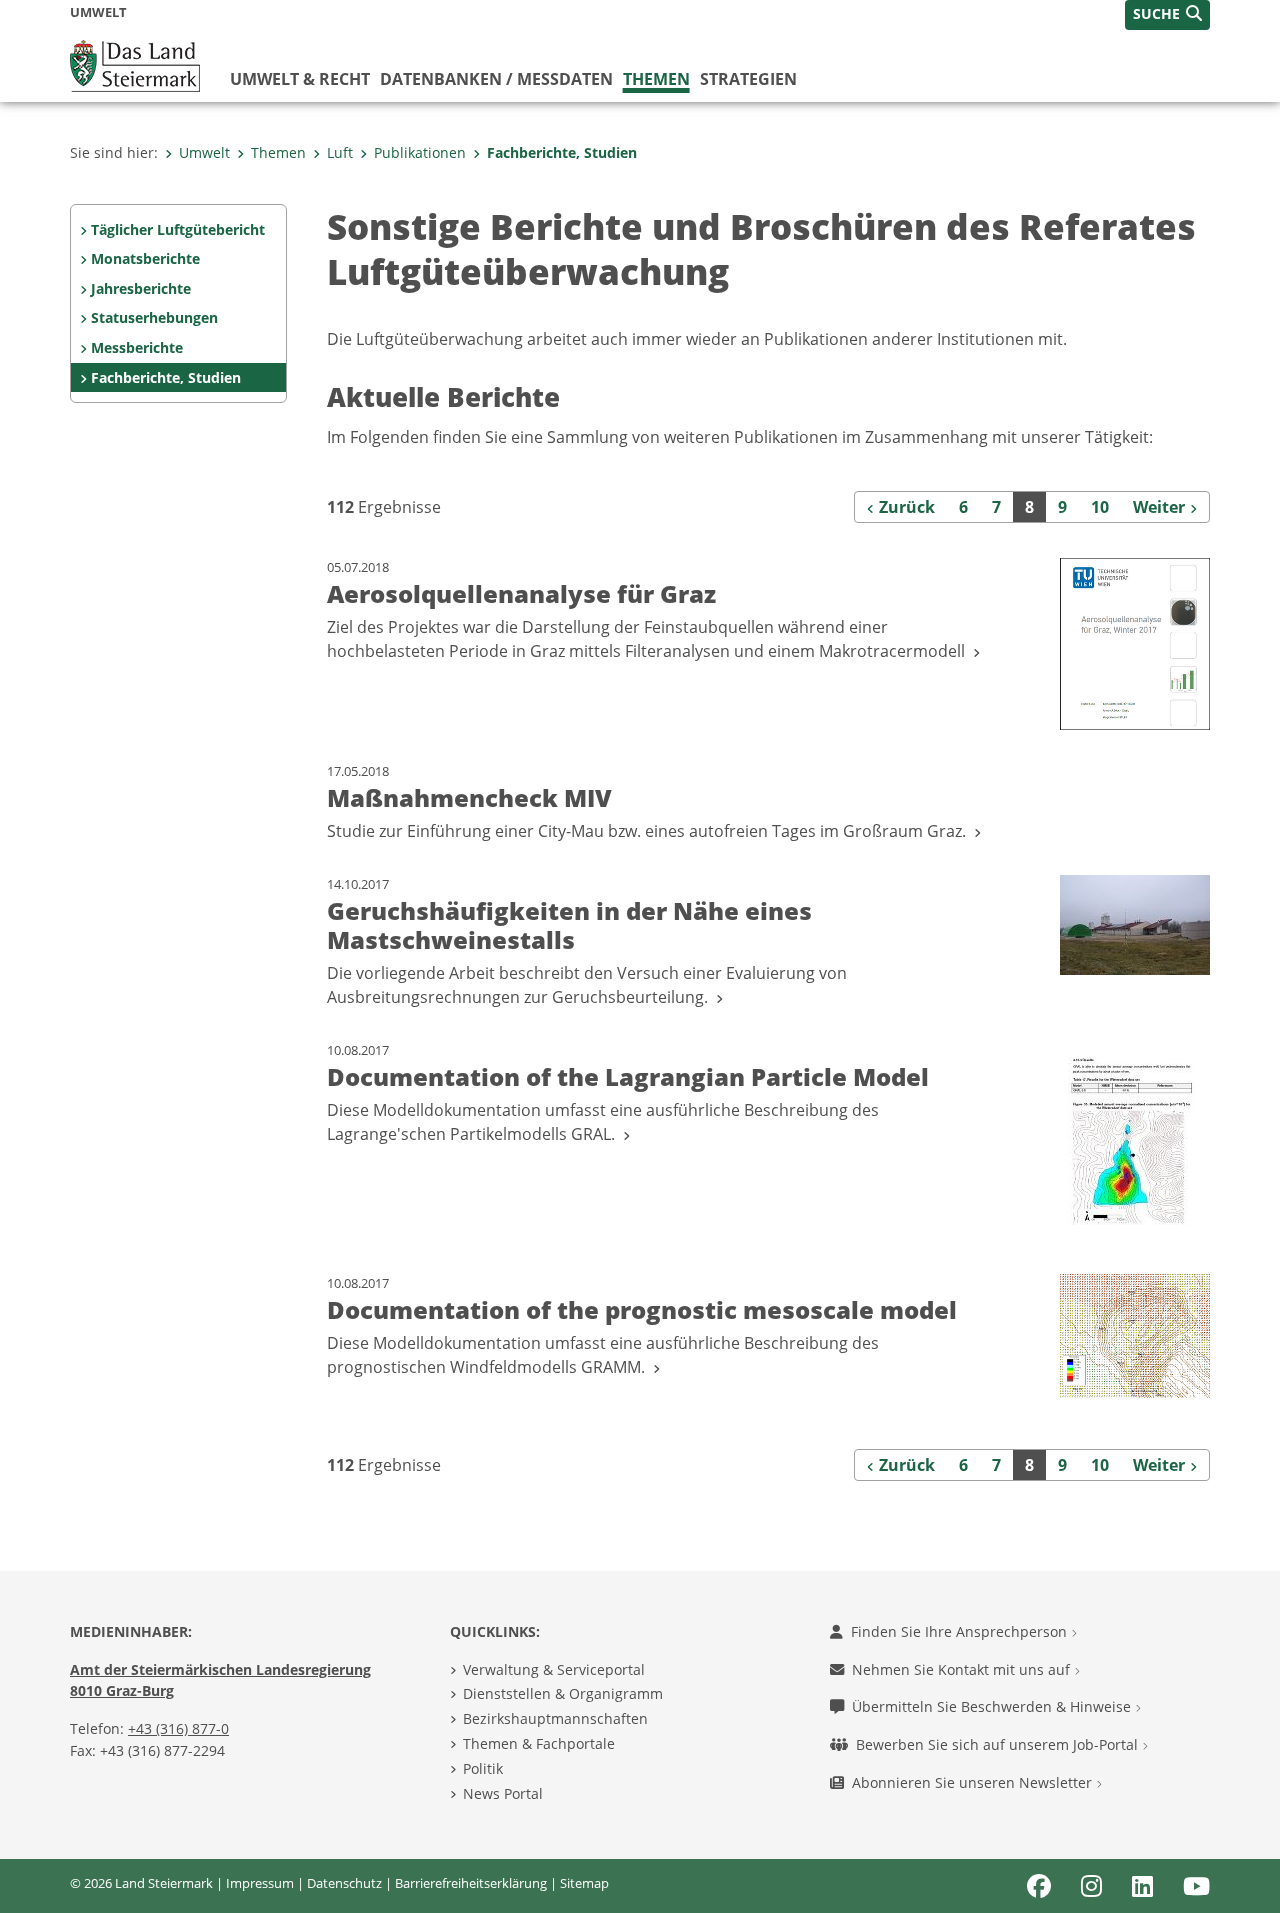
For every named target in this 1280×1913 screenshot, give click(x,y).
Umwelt (204, 152)
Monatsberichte (145, 258)
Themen (656, 79)
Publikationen (420, 152)
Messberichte (137, 347)
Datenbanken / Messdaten (496, 79)
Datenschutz (344, 1883)
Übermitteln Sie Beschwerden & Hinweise (993, 1706)
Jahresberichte (141, 288)
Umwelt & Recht (300, 79)
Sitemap (584, 1883)
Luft (340, 152)
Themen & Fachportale (539, 1743)
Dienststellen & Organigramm (563, 1693)
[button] (1167, 15)
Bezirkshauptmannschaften (555, 1718)
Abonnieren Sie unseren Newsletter (974, 1782)
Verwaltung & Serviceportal (554, 1669)
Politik (483, 1768)
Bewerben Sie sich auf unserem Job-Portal (999, 1744)
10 (1100, 507)
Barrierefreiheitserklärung (471, 1883)
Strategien (748, 79)
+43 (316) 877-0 (178, 1728)
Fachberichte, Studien (562, 152)
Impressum (260, 1883)
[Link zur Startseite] (135, 64)
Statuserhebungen (154, 317)
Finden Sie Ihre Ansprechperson (961, 1631)
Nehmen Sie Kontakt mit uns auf (963, 1669)
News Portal (503, 1793)
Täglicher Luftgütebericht (178, 229)
